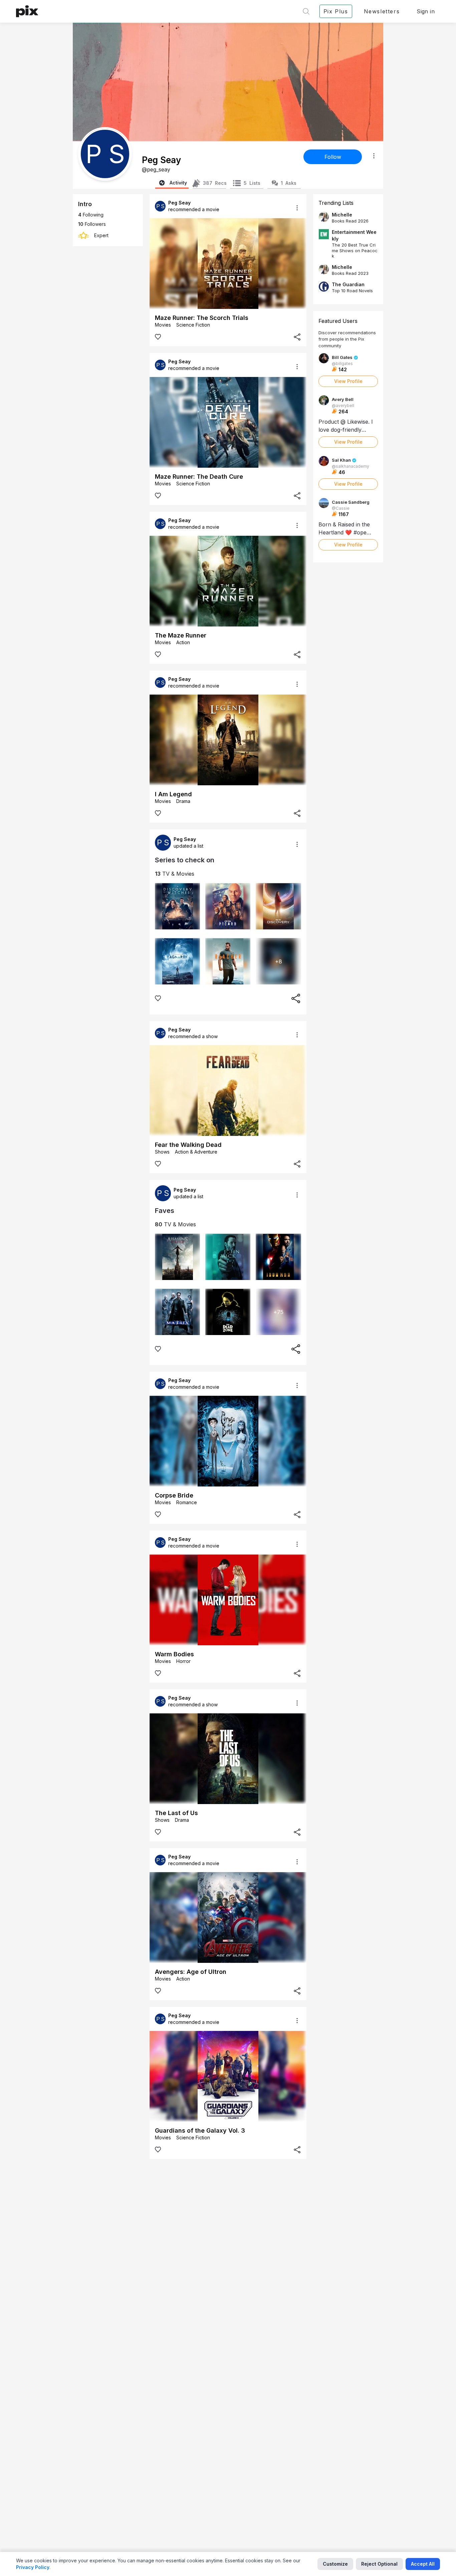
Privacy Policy (33, 2567)
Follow (333, 157)
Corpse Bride (174, 1495)
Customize (335, 2564)
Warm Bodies (174, 1654)
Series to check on (185, 860)
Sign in (426, 11)
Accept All (423, 2564)
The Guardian (348, 284)
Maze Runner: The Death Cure (199, 477)
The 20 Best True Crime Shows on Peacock (355, 250)
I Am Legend (173, 794)
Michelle (342, 215)
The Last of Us (176, 1813)
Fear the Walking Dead (188, 1145)
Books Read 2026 (350, 221)
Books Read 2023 (350, 273)
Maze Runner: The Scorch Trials (202, 318)
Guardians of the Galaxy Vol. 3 (200, 2130)
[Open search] (306, 11)
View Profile (348, 381)
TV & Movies (175, 874)
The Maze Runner (181, 635)
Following (91, 215)
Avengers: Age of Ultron (191, 1972)
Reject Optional (379, 2564)
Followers (92, 224)
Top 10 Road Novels (352, 291)
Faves (165, 1211)
